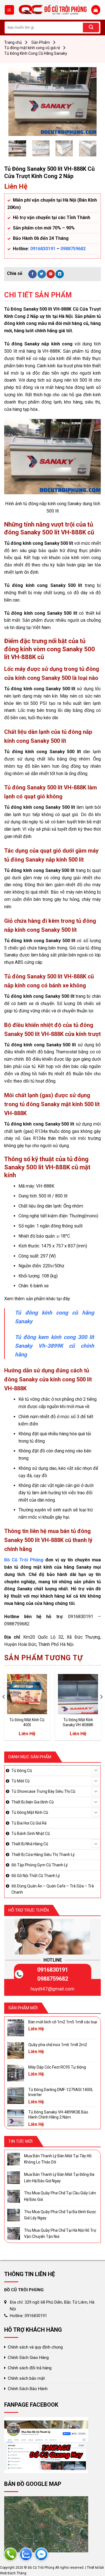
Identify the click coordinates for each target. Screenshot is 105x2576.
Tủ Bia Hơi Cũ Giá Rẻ (29, 1823)
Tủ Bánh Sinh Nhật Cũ (31, 1834)
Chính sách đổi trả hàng (30, 2368)
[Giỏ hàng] (96, 10)
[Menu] (10, 10)
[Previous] (17, 102)
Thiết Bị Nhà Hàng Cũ (30, 1844)
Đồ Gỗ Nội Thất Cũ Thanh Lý (36, 1876)
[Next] (88, 102)
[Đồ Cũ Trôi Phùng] (53, 10)
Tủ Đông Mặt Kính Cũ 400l (27, 1722)
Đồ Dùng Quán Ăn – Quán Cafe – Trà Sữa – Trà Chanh (53, 1889)
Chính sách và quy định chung (35, 2347)
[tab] (53, 295)
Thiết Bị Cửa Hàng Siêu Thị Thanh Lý (43, 1855)
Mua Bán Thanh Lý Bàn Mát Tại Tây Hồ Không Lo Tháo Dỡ (58, 2159)
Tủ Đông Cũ (22, 1771)
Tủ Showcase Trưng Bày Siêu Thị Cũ (43, 1791)
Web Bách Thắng (13, 2573)
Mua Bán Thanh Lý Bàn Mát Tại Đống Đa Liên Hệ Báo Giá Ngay (59, 2178)
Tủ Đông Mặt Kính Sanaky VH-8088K (78, 1722)
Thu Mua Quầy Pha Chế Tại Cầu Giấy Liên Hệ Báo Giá (60, 2196)
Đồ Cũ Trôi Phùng (24, 1560)
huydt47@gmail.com (53, 1989)
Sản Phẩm (41, 42)
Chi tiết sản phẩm (38, 295)
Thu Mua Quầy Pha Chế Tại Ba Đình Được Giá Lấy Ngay (60, 2215)
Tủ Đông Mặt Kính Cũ (30, 1812)
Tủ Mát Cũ (21, 1781)
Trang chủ (13, 42)
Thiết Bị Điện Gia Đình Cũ (33, 1802)
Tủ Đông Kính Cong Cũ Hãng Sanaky (36, 53)
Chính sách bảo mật (26, 2378)
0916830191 (43, 249)
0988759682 (73, 249)
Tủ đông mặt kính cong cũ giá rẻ (32, 48)
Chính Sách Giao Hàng (28, 2358)
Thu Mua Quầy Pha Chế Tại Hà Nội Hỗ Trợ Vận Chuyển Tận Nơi (60, 2233)
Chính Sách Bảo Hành (28, 2389)
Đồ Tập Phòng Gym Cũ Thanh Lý (40, 1865)
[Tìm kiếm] (91, 28)
